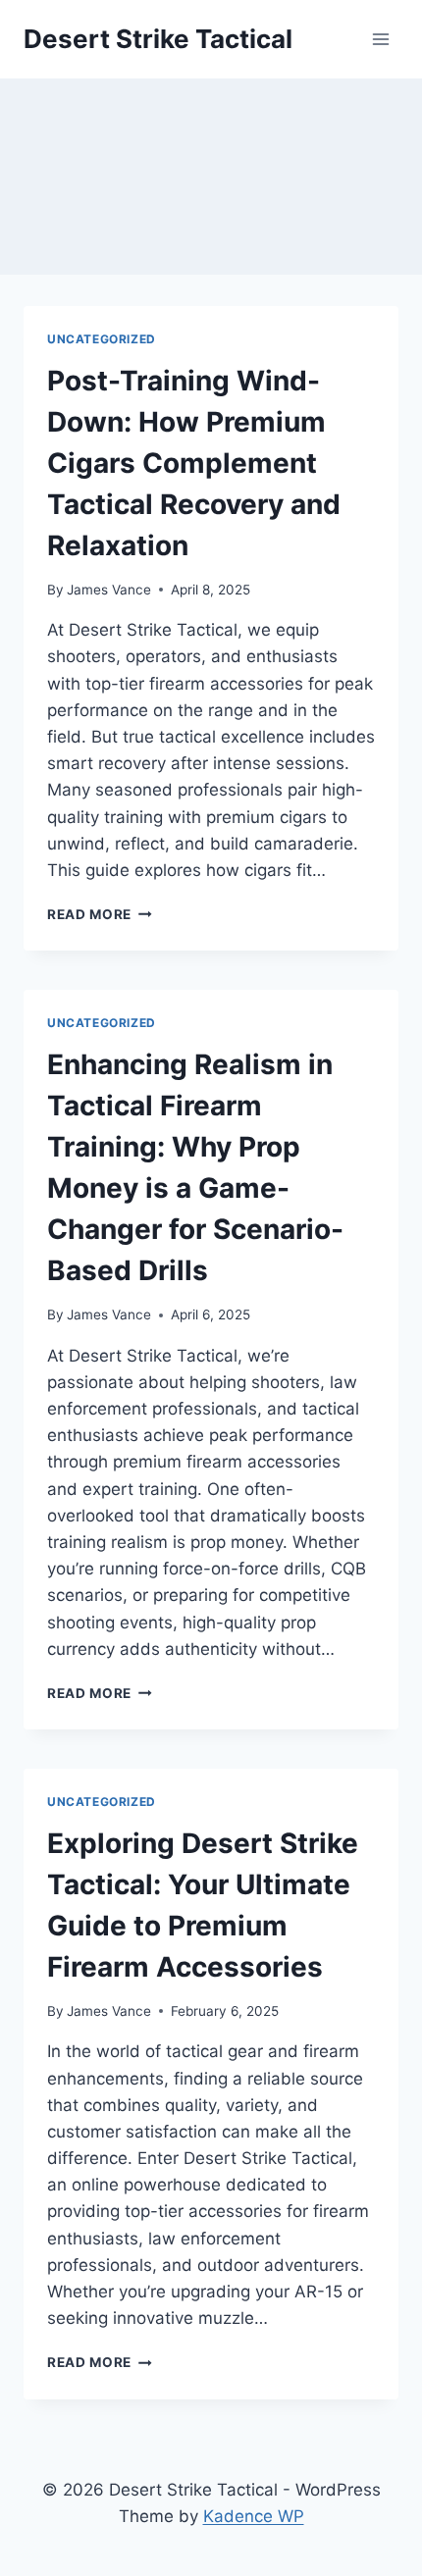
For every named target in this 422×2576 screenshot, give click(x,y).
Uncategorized (102, 339)
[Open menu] (380, 39)
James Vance (109, 590)
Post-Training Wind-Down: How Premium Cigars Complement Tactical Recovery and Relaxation (194, 463)
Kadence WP (254, 2516)
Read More (100, 914)
